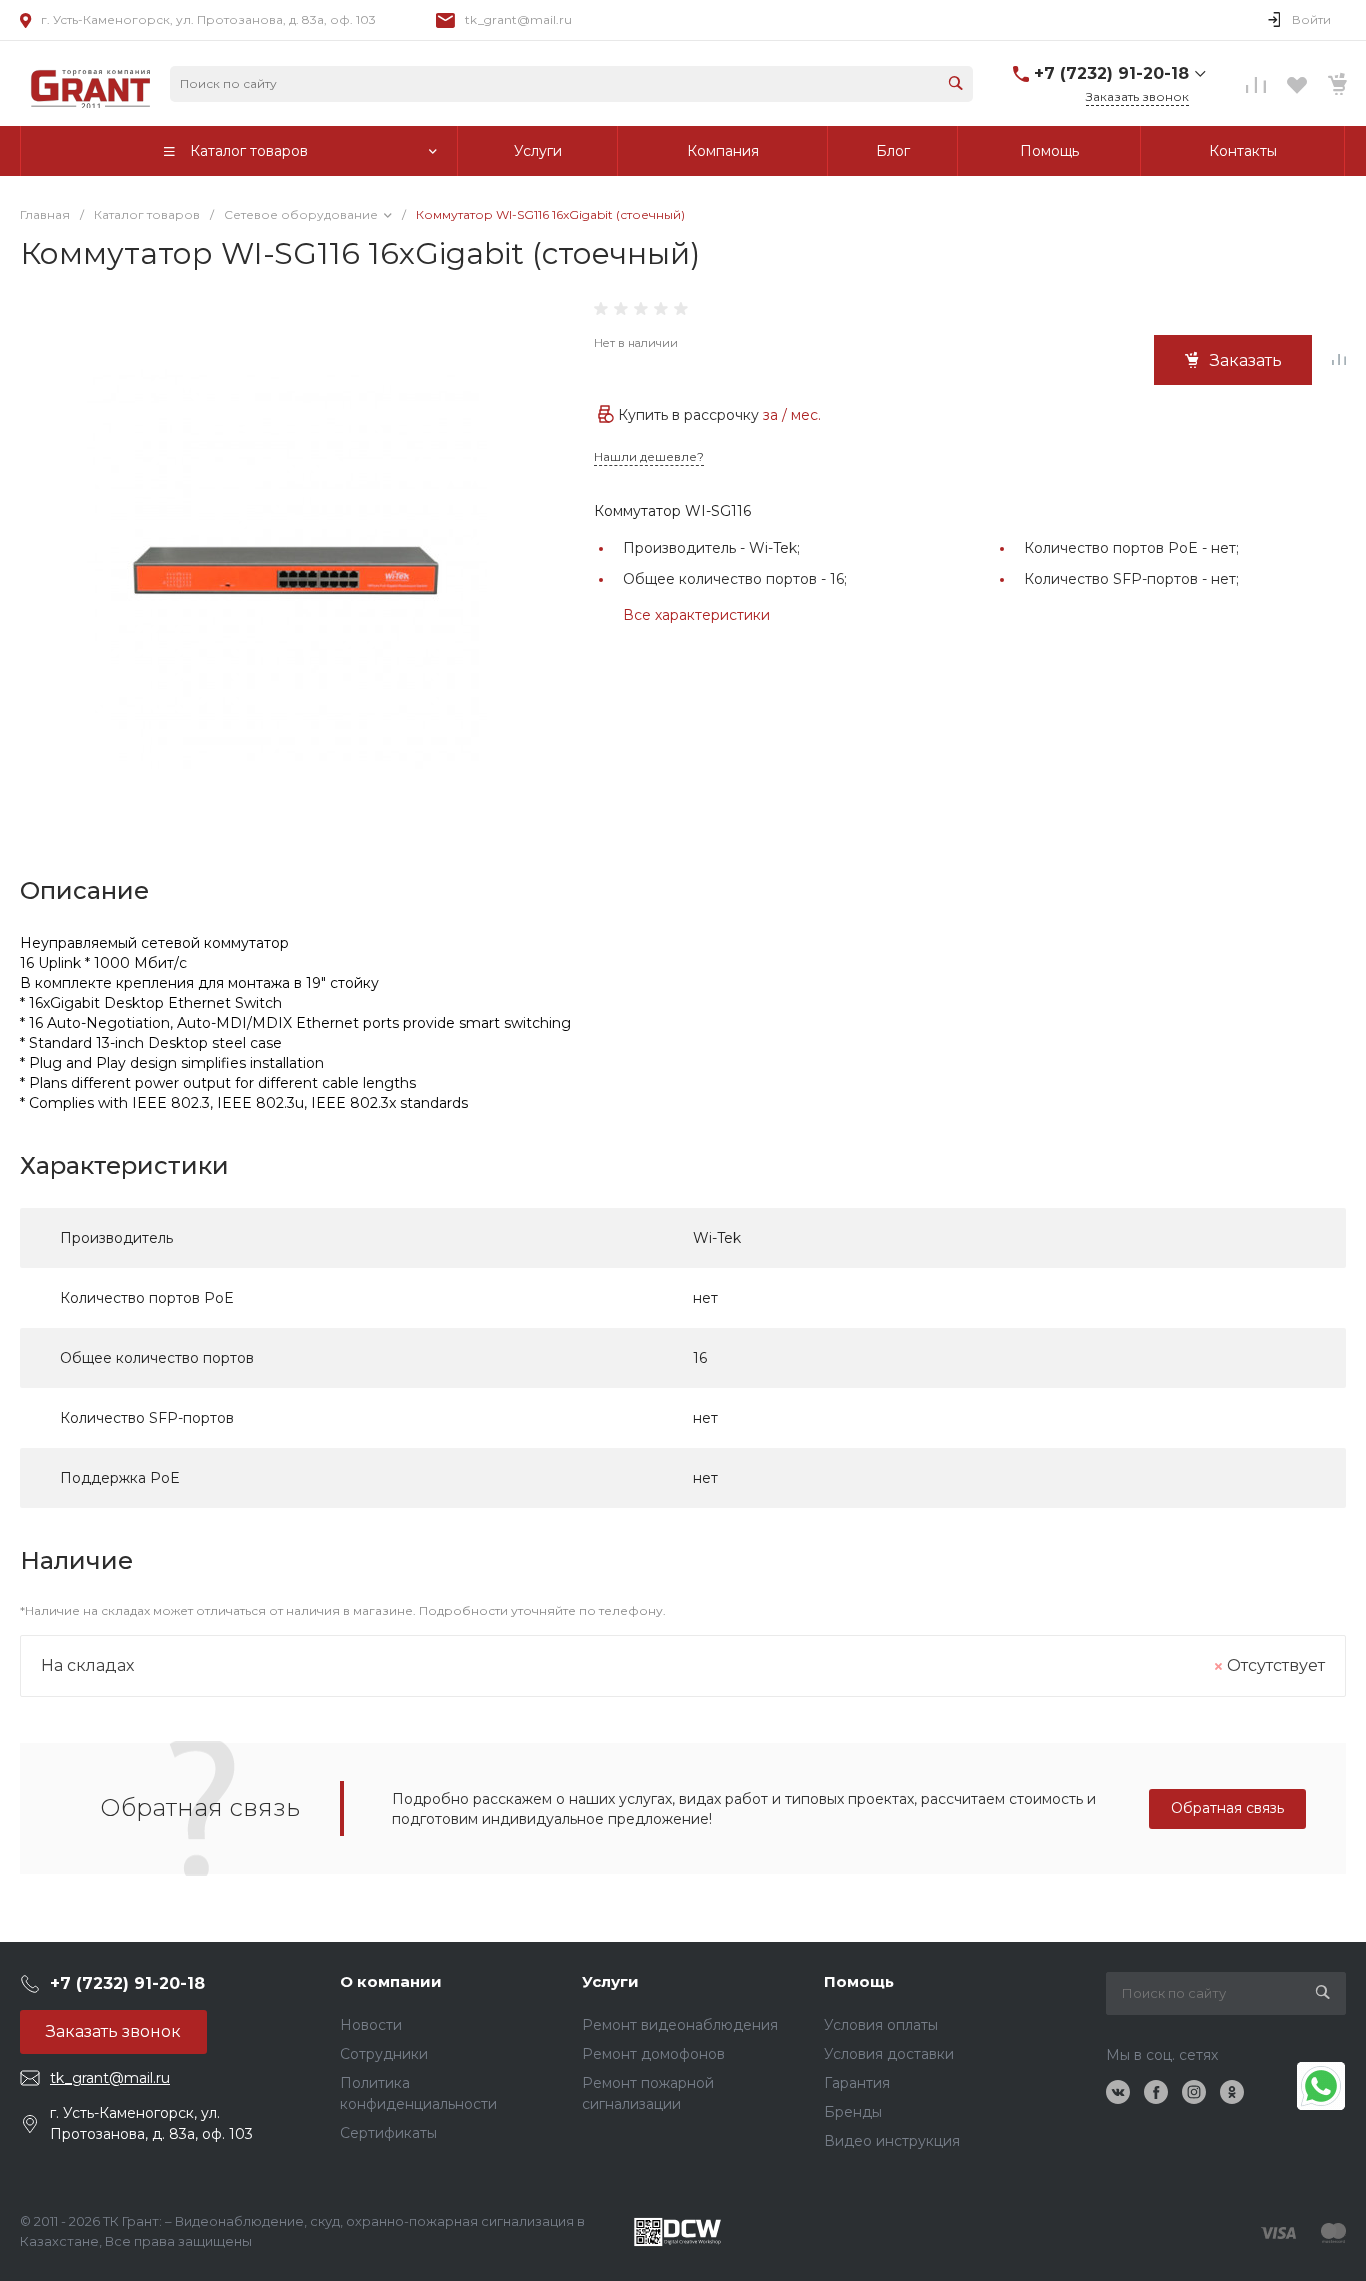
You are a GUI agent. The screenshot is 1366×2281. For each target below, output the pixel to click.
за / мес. (792, 415)
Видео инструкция (892, 2141)
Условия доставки (889, 2054)
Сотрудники (384, 2054)
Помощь (859, 1981)
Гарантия (857, 2083)
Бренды (853, 2112)
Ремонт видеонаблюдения (680, 2025)
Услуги (610, 1981)
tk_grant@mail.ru (518, 19)
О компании (391, 1981)
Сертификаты (388, 2133)
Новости (371, 2025)
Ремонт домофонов (653, 2054)
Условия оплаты (881, 2025)
